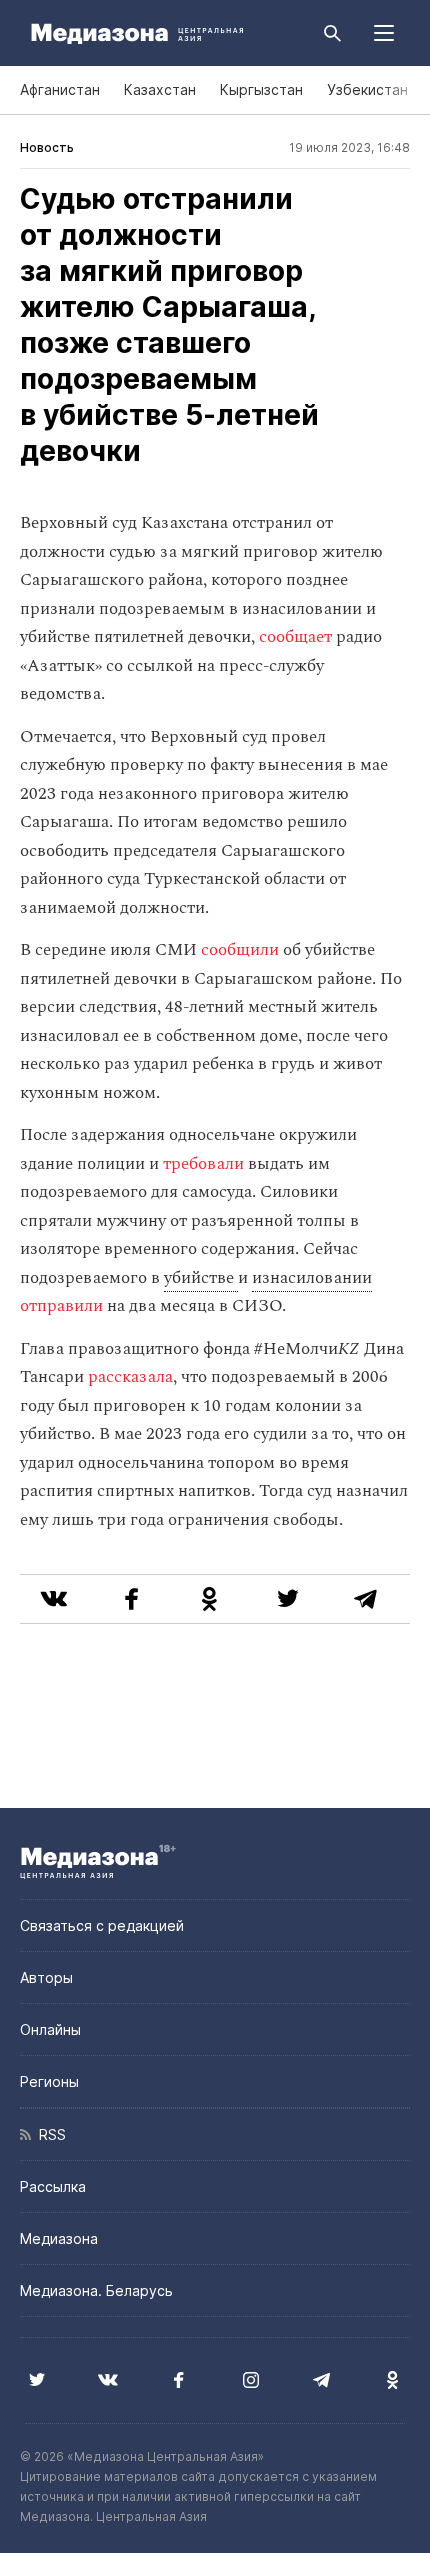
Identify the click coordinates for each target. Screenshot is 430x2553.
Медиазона (59, 2238)
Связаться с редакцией (102, 1925)
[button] (384, 33)
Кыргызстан (261, 89)
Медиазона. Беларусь (96, 2290)
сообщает (295, 637)
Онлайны (50, 2029)
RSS (48, 2134)
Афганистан (60, 89)
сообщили (240, 950)
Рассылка (53, 2186)
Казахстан (160, 89)
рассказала (130, 1377)
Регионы (49, 2081)
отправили (61, 1306)
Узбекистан (367, 89)
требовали (203, 1164)
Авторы (46, 1977)
